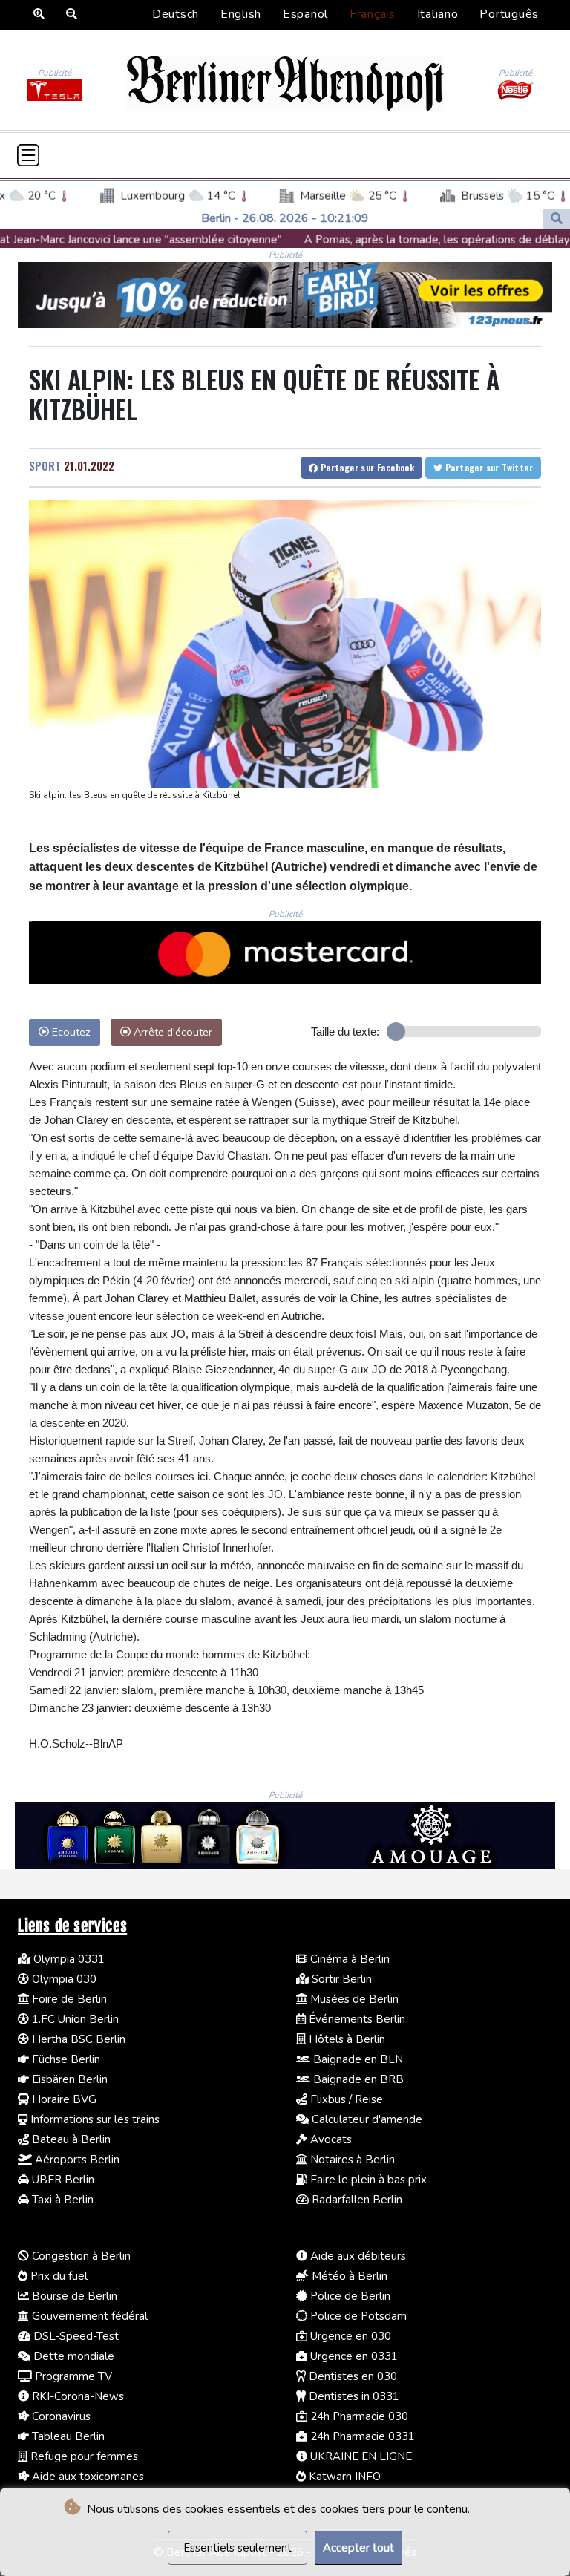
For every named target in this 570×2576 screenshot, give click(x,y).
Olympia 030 (63, 1979)
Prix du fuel (58, 2276)
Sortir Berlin (340, 1979)
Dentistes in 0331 (353, 2396)
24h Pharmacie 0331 (361, 2436)
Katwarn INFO (343, 2477)
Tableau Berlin (67, 2436)
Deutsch (176, 14)
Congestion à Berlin (80, 2256)
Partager (366, 467)
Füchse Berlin (65, 2059)
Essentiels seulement (237, 2548)
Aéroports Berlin (76, 2160)
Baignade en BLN (357, 2059)
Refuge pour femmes (83, 2456)
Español (305, 14)
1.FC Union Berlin (74, 2019)
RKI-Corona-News (76, 2396)
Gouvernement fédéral (88, 2316)
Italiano (438, 14)
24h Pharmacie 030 (358, 2416)
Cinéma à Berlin (348, 1959)
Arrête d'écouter (171, 1032)
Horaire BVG (63, 2099)
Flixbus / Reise (345, 2099)
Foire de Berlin (68, 1999)
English (241, 14)
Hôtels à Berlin (345, 2039)
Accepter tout (358, 2548)
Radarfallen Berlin (356, 2200)
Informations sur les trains (94, 2119)
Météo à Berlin (348, 2276)
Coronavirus (60, 2416)
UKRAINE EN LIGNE (360, 2456)
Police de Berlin (349, 2296)
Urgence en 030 (349, 2336)
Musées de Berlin (353, 1999)
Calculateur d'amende (366, 2119)
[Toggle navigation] (28, 155)
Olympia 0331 (68, 1959)
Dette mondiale (72, 2356)
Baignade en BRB (357, 2079)
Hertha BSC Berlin (77, 2039)
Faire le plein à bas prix (367, 2180)
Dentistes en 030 (351, 2376)
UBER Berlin (62, 2180)
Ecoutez (70, 1032)
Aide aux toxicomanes (86, 2477)
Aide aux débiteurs (357, 2256)
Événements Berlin (356, 2019)
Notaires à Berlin (351, 2160)
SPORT (45, 465)
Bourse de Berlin (73, 2296)
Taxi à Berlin (61, 2200)
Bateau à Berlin (70, 2139)
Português (509, 14)
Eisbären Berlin (68, 2079)
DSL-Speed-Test (75, 2336)
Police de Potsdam (357, 2316)
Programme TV (72, 2376)
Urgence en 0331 (353, 2356)
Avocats (330, 2139)
